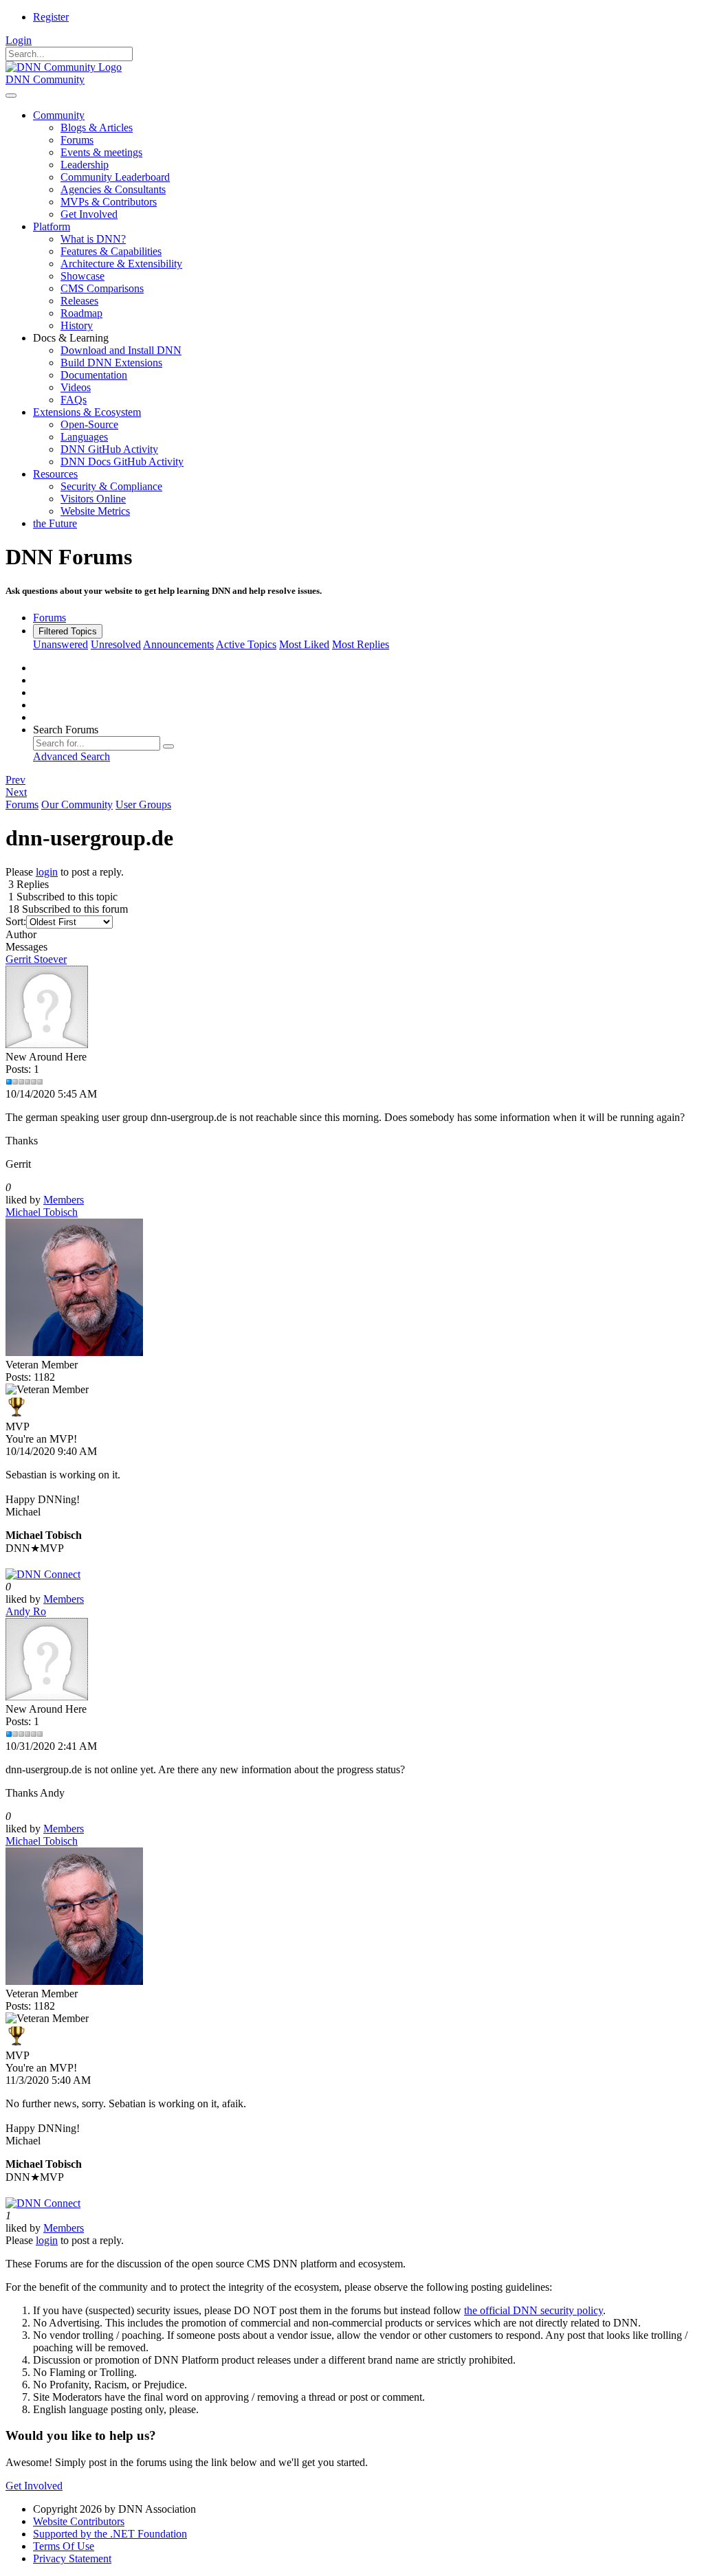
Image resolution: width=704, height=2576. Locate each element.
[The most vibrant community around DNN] (43, 1574)
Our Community (77, 804)
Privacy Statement (72, 2558)
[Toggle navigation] (11, 96)
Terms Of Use (64, 2546)
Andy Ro (26, 1611)
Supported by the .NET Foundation (110, 2534)
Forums (22, 804)
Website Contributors (79, 2521)
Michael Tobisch (42, 1212)
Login (19, 40)
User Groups (143, 804)
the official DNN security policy (533, 2310)
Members (64, 1200)
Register (51, 17)
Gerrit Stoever (36, 959)
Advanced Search (71, 756)
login (47, 872)
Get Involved (34, 2486)
